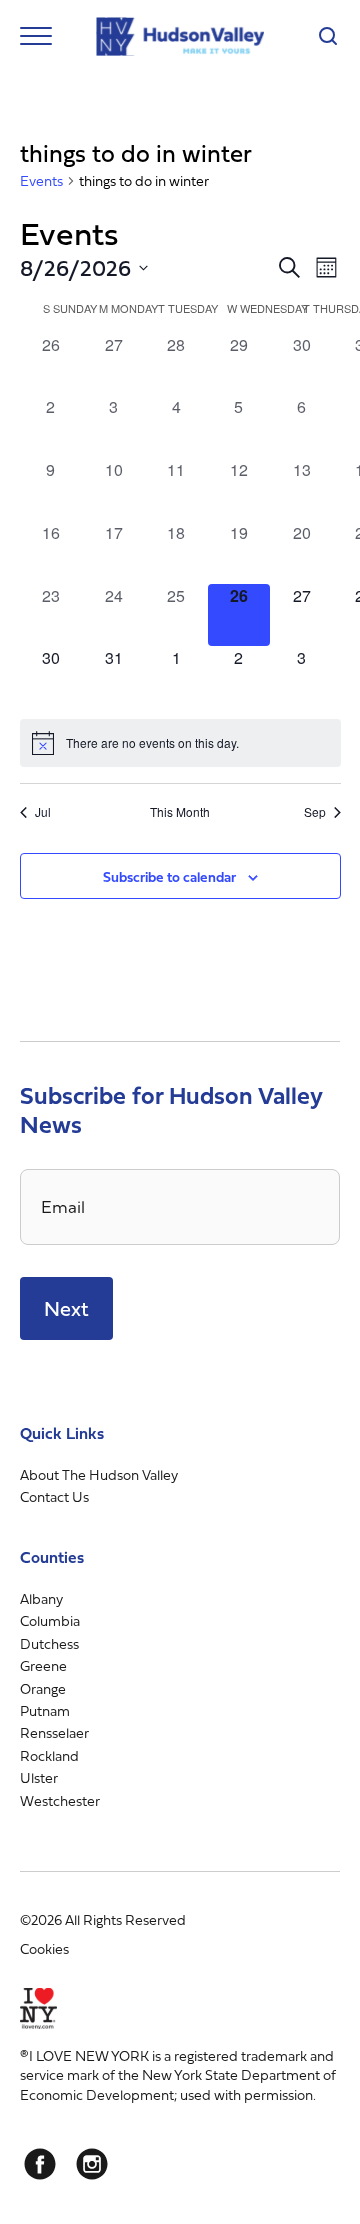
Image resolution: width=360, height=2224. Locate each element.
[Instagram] (92, 2164)
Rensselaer (54, 1732)
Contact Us (54, 1496)
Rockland (49, 1755)
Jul (43, 812)
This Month (180, 812)
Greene (43, 1665)
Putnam (45, 1710)
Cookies (44, 1948)
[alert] (180, 743)
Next (66, 1308)
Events (41, 181)
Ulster (39, 1777)
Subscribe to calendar (169, 876)
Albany (41, 1598)
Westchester (60, 1800)
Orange (43, 1688)
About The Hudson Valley (99, 1474)
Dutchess (49, 1643)
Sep (315, 812)
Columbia (50, 1620)
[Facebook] (40, 2164)
